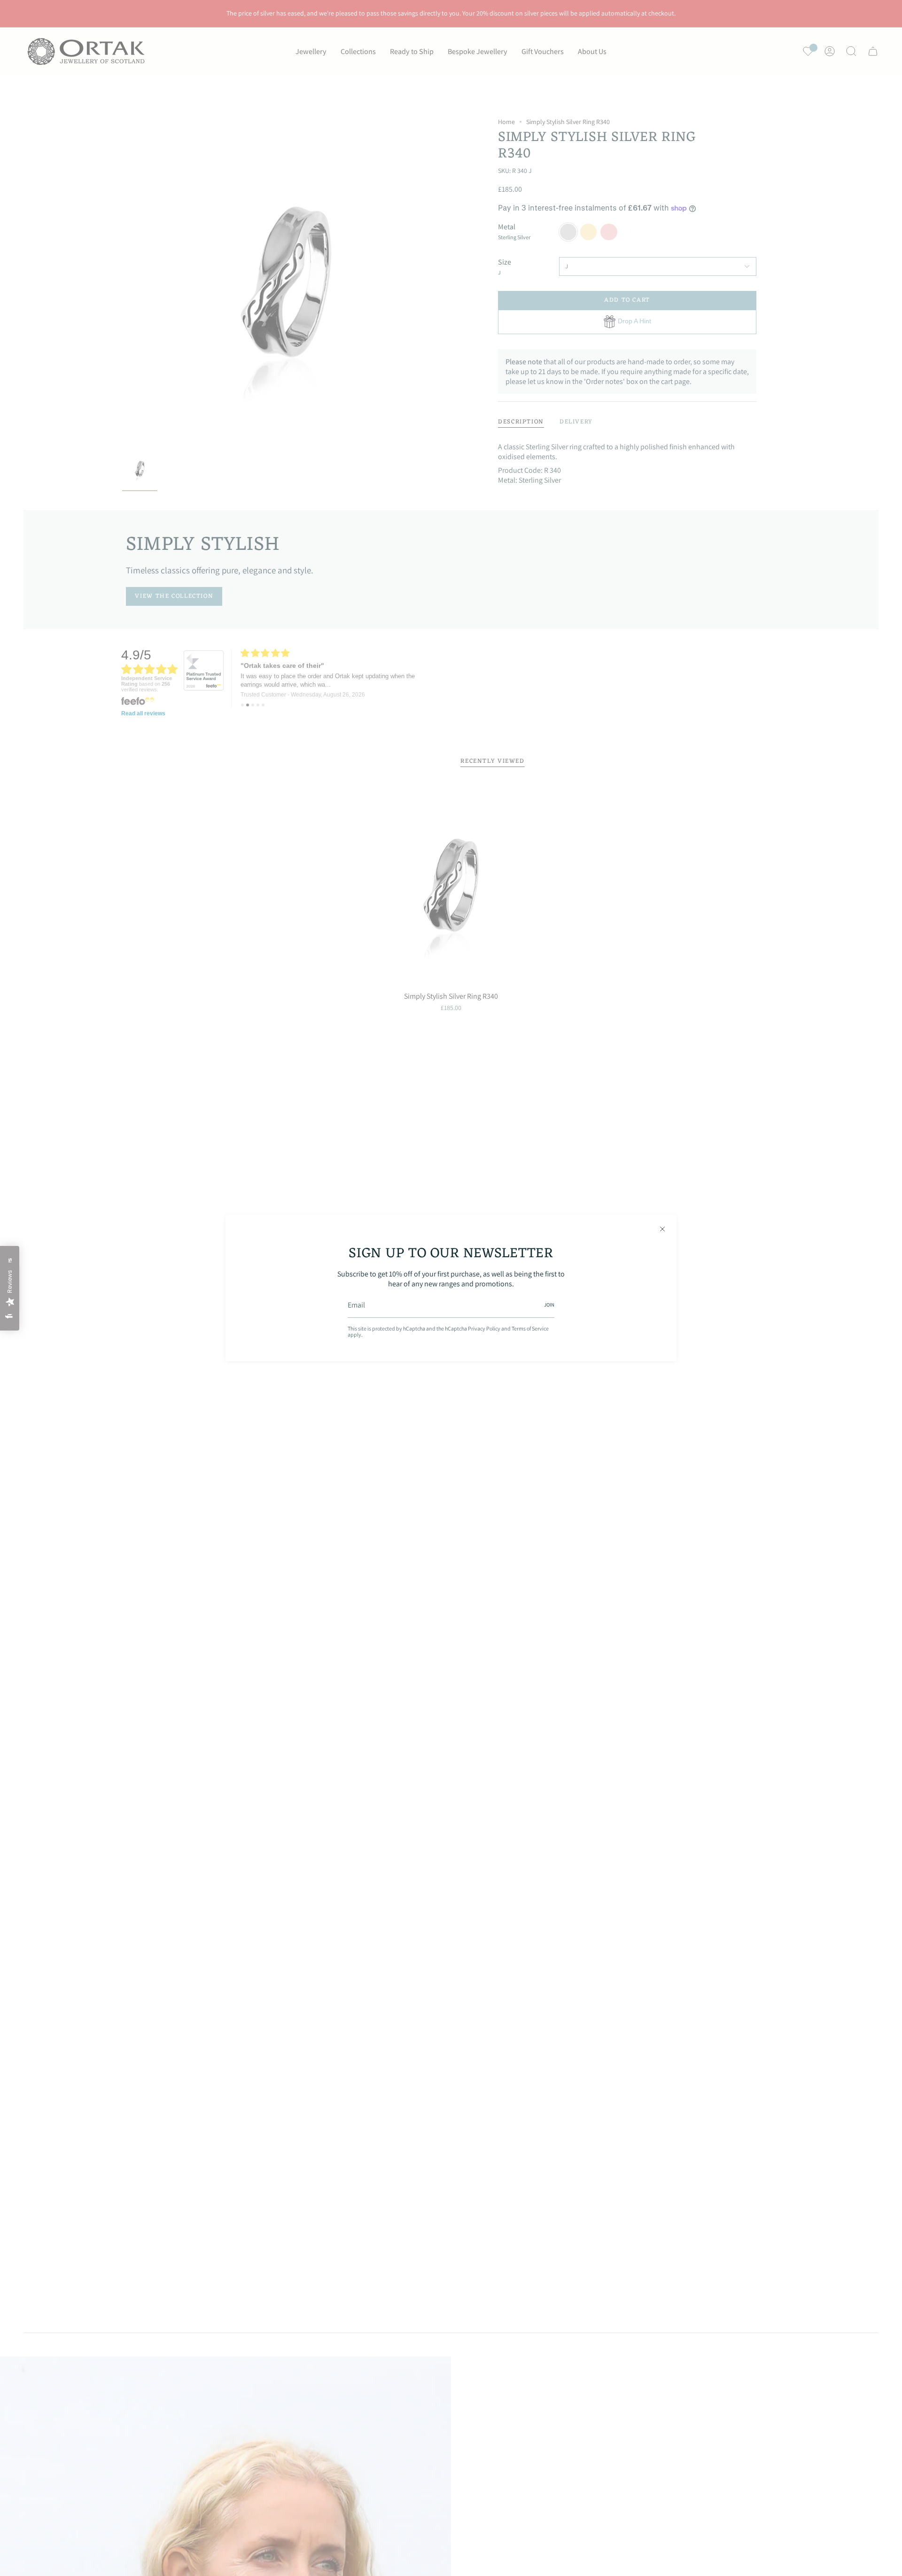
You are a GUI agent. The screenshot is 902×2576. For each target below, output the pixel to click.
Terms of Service (530, 1328)
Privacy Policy (484, 1328)
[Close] (662, 1229)
